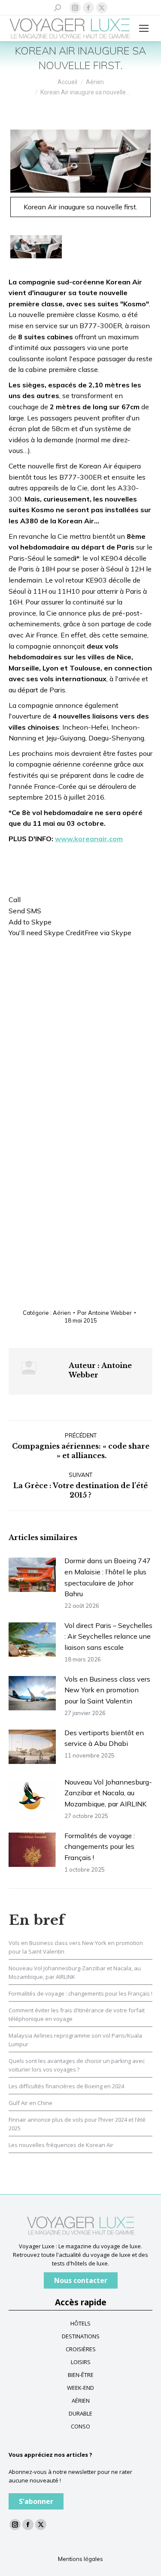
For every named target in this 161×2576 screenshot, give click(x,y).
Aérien (62, 1313)
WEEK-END (80, 2388)
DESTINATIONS (81, 2336)
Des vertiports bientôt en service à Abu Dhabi (104, 1738)
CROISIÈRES (81, 2349)
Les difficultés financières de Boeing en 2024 (66, 2086)
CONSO (80, 2426)
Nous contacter (81, 2280)
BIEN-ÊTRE (81, 2375)
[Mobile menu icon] (144, 28)
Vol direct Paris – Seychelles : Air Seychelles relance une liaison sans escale (108, 1636)
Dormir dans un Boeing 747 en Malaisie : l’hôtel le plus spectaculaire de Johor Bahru (108, 1577)
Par (105, 1313)
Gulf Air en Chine (30, 2103)
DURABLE (80, 2413)
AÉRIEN (81, 2401)
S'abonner (36, 2501)
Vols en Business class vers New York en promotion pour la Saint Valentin (107, 1690)
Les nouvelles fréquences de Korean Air (61, 2145)
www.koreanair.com (89, 839)
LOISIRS (81, 2362)
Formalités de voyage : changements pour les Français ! (100, 1847)
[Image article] (32, 1575)
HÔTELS (80, 2323)
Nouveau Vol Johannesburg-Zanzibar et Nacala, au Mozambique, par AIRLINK (108, 1793)
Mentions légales (80, 2559)
